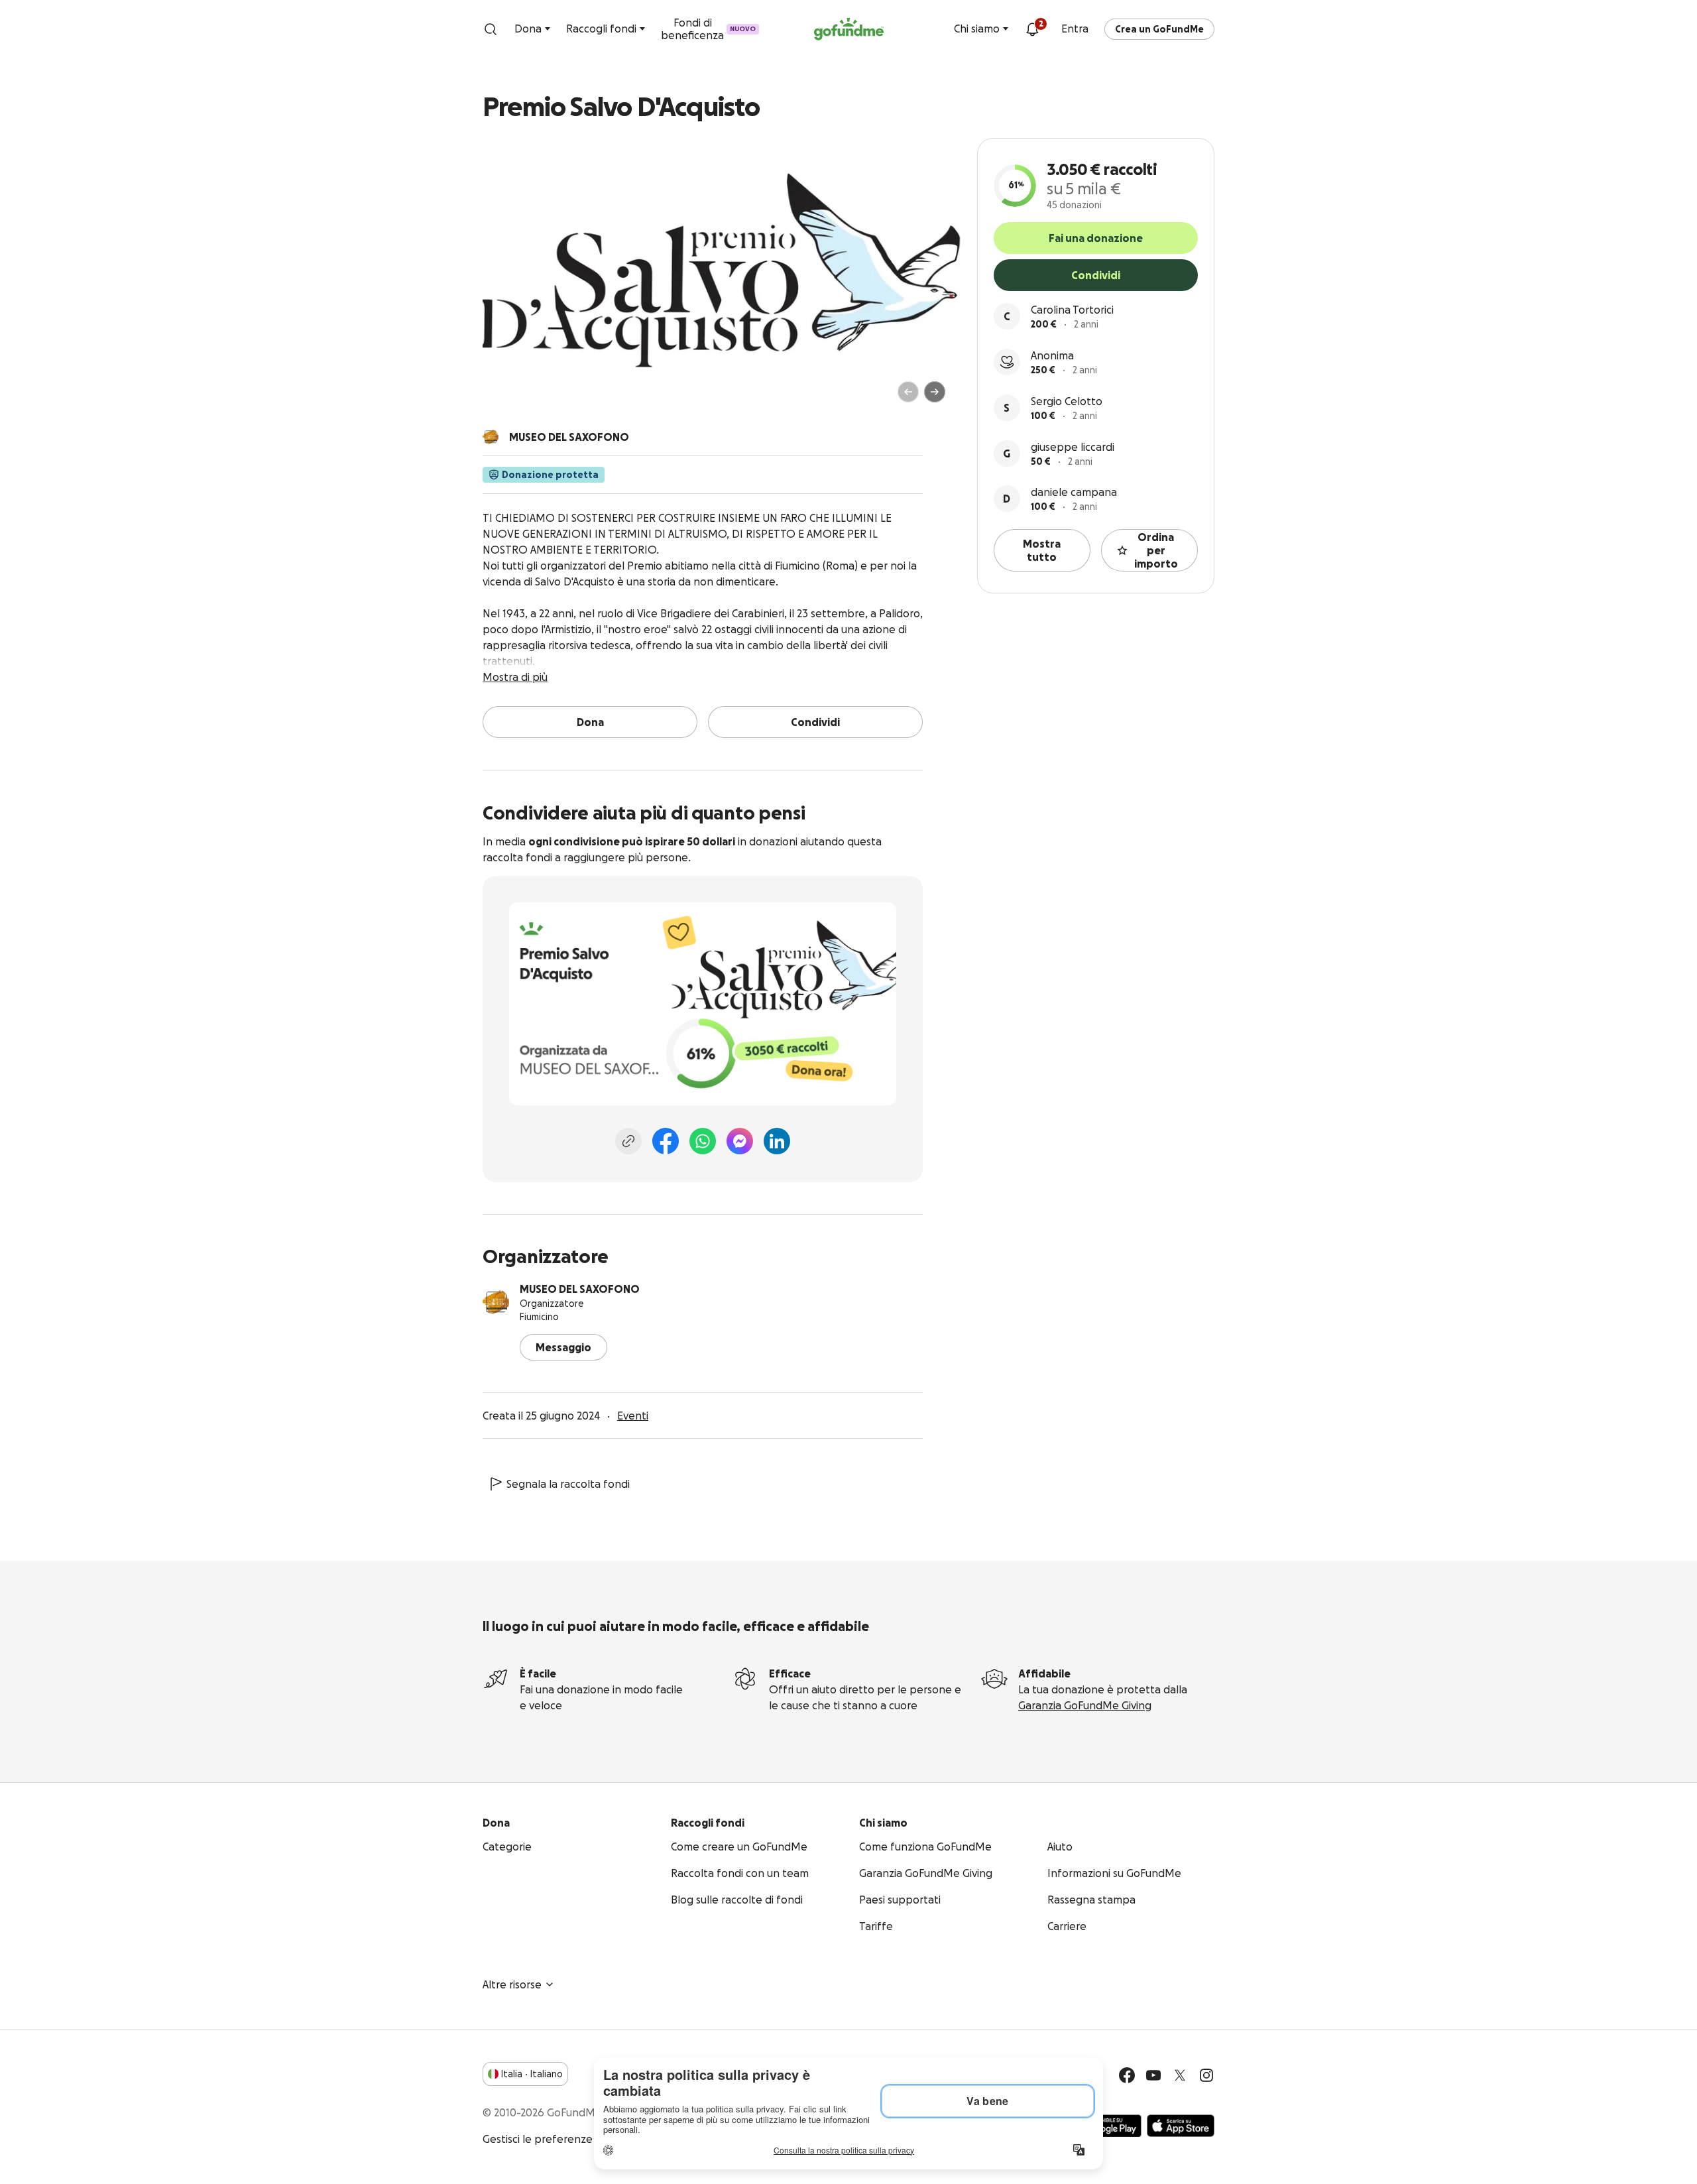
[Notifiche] (1032, 29)
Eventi (633, 1416)
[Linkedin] (777, 1141)
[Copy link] (628, 1141)
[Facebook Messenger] (740, 1141)
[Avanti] (935, 392)
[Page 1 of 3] (506, 398)
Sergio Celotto (1067, 401)
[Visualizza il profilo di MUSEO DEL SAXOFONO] (496, 1302)
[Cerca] (491, 29)
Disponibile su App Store (1181, 2126)
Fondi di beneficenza (708, 29)
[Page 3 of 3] (528, 398)
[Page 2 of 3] (519, 398)
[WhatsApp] (703, 1141)
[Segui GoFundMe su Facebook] (1127, 2075)
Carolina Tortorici (1072, 310)
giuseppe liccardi (1073, 447)
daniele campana (1074, 492)
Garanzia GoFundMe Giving (1085, 1705)
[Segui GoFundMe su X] (1180, 2075)
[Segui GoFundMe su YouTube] (1153, 2075)
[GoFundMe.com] (849, 29)
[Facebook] (666, 1141)
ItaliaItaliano (532, 2074)
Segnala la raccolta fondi (568, 1484)
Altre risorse (512, 1984)
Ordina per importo (1156, 550)
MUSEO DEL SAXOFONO (580, 1289)
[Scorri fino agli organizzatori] (491, 437)
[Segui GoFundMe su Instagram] (1206, 2075)
